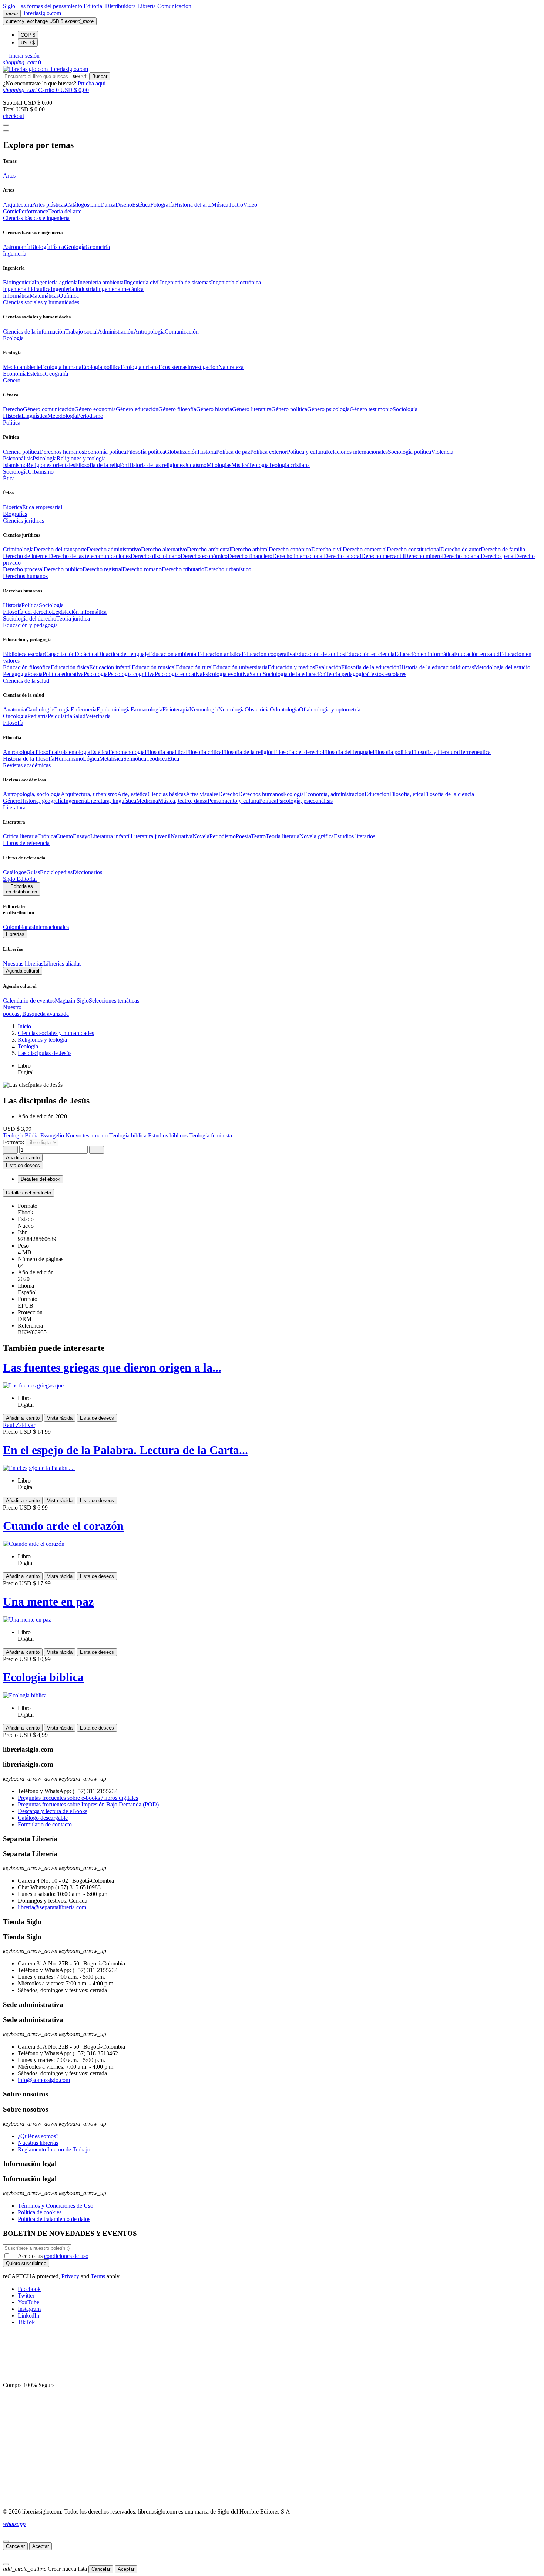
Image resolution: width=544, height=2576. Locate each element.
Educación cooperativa (268, 654)
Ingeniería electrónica (236, 282)
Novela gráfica (317, 836)
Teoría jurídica (73, 618)
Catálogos (78, 205)
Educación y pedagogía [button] (30, 625)
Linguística (34, 416)
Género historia (214, 409)
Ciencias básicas (167, 794)
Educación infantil (110, 667)
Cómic (11, 211)
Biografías (15, 514)
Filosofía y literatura (435, 752)
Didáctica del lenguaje (123, 654)
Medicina (147, 801)
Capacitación (60, 654)
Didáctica (86, 654)
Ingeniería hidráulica (27, 289)
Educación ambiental (173, 654)
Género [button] (12, 380)
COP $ (28, 35)
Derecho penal (498, 556)
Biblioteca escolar (24, 654)
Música (220, 205)
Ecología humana (61, 367)
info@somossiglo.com (44, 2080)
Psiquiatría (60, 716)
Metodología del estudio (502, 667)
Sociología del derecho (30, 618)
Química (69, 296)
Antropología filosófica (30, 752)
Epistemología (74, 752)
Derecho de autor (461, 549)
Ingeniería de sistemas (185, 282)
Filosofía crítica (204, 752)
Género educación (137, 409)
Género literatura (252, 409)
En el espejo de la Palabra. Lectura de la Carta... (125, 1450)
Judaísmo (196, 465)
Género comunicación (49, 409)
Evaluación (328, 667)
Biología (40, 247)
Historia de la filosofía (29, 759)
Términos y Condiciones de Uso (56, 2206)
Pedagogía (15, 674)
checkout (14, 116)
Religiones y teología (81, 458)
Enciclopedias (56, 872)
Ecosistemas (173, 367)
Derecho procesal (23, 569)
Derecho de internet (26, 556)
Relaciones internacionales (357, 452)
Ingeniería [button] (15, 253)
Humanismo (69, 759)
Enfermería (84, 709)
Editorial (94, 6)
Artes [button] (9, 175)
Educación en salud (477, 654)
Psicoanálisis (18, 458)
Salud (256, 674)
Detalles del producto (28, 1193)
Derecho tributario (183, 569)
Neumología (204, 709)
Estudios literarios (355, 836)
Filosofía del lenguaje (348, 752)
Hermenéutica (474, 752)
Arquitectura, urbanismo (89, 794)
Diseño (124, 205)
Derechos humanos (62, 452)
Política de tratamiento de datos (54, 2219)
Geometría (98, 247)
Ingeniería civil (142, 282)
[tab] (272, 1193)
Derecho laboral (342, 556)
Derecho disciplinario (156, 556)
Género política (289, 409)
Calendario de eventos (29, 1000)
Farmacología (147, 709)
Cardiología (40, 709)
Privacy (70, 2276)
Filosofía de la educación (370, 667)
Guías (33, 872)
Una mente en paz (48, 1602)
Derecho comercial (365, 549)
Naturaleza (231, 367)
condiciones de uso (66, 2256)
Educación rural (194, 667)
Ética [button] (9, 478)
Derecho (13, 409)
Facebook (29, 2289)
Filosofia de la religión (101, 465)
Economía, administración (334, 794)
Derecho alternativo (164, 549)
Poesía (35, 674)
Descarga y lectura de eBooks (53, 1811)
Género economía (95, 409)
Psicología (45, 458)
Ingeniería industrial (74, 289)
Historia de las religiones (156, 465)
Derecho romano (142, 569)
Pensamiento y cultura (233, 801)
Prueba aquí (92, 83)
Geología (75, 247)
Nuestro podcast (12, 1010)
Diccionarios (87, 872)
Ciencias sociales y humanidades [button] (41, 302)
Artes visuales (202, 794)
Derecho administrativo (114, 549)
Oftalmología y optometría (330, 709)
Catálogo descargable (43, 1818)
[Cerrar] (6, 2541)
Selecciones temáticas (114, 1000)
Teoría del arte (65, 211)
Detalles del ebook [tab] (41, 1179)
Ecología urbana (140, 367)
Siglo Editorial (20, 879)
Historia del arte (193, 205)
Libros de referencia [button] (26, 843)
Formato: (14, 1142)
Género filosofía (177, 409)
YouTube (28, 2302)
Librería (147, 6)
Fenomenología (127, 752)
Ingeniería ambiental (101, 282)
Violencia (442, 452)
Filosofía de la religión (248, 752)
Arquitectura (18, 205)
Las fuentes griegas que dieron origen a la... (112, 1368)
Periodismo (90, 416)
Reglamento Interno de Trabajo (54, 2149)
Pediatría (38, 716)
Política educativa (63, 674)
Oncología (15, 716)
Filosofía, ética (406, 794)
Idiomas (465, 667)
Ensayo (82, 836)
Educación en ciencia (370, 654)
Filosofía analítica (165, 752)
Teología (258, 465)
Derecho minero (423, 556)
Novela (201, 836)
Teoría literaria (283, 836)
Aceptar (41, 2546)
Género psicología (328, 409)
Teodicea (157, 759)
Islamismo (15, 465)
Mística (240, 465)
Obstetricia (257, 709)
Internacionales (51, 927)
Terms (98, 2276)
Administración (116, 332)
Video (250, 205)
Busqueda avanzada (46, 1014)
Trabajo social (81, 332)
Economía (15, 374)
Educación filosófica (27, 667)
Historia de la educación (427, 667)
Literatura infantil (110, 836)
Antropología (149, 332)
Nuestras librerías (23, 964)
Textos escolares (387, 674)
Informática (16, 296)
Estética (141, 205)
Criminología (18, 549)
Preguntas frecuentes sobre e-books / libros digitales (78, 1798)
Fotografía (162, 205)
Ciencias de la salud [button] (26, 681)
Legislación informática (79, 612)
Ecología (293, 794)
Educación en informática (424, 654)
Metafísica (111, 759)
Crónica (47, 836)
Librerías (15, 934)
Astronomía (17, 247)
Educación (377, 794)
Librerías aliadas (62, 964)
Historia (12, 416)
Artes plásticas (49, 205)
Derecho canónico (290, 549)
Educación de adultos (320, 654)
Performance (33, 211)
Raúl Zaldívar (19, 1425)
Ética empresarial (42, 507)
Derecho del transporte (60, 549)
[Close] (6, 131)
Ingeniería (75, 801)
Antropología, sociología (32, 794)
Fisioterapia (176, 709)
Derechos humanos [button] (25, 576)
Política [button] (12, 422)
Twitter (26, 2296)
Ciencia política (21, 452)
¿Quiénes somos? (38, 2136)
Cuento (64, 836)
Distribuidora (121, 6)
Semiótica (135, 759)
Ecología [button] (13, 338)
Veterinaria (98, 716)
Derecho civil (327, 549)
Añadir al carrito (23, 1158)
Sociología (405, 409)
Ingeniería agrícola (56, 282)
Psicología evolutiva (226, 674)
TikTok (26, 2322)
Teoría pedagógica (347, 674)
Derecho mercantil (383, 556)
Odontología (284, 709)
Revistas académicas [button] (27, 765)
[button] (21, 56)
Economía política (105, 452)
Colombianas (18, 927)
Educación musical (154, 667)
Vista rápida (60, 1418)
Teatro (236, 205)
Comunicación (174, 6)
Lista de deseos (97, 1418)
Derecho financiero (250, 556)
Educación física (70, 667)
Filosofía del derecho (27, 612)
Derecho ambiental (209, 549)
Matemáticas (44, 296)
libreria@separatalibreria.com (52, 1907)
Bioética (13, 507)
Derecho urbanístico (228, 569)
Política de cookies (40, 2212)
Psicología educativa (179, 674)
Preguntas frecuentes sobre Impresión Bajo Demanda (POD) (88, 1804)
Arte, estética (132, 794)
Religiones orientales (51, 465)
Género (12, 801)
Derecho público (63, 569)
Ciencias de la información (34, 332)
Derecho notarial (461, 556)
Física (57, 247)
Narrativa (182, 836)
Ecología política (101, 367)
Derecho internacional (298, 556)
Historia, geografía (42, 801)
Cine (95, 205)
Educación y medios (291, 667)
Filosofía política (146, 452)
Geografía (56, 374)
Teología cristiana (289, 465)
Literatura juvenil (151, 836)
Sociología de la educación (294, 674)
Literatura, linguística (112, 801)
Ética (173, 759)
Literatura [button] (14, 807)
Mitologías (219, 465)
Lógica (91, 759)
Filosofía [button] (13, 723)
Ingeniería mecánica (120, 289)
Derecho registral (103, 569)
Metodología (62, 416)
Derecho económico (204, 556)
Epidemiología (114, 709)
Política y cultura (306, 452)
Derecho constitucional (414, 549)
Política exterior (268, 452)
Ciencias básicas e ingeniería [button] (36, 218)
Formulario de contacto (45, 1824)
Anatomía (14, 709)
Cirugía (62, 709)
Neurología (231, 709)
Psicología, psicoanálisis (305, 801)
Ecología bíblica (43, 1677)
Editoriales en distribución (21, 889)
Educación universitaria (240, 667)
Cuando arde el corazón (63, 1526)
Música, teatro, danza (183, 801)
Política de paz (233, 452)
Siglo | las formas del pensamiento (43, 6)
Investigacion (203, 367)
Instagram (29, 2309)
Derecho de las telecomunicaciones (90, 556)
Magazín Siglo (72, 1000)
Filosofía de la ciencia (449, 794)
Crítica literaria (20, 836)
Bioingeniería (19, 282)
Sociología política (409, 452)
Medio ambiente (22, 367)
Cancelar (15, 2546)
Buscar (100, 76)
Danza (108, 205)
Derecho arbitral (250, 549)
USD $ (28, 43)
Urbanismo (41, 472)
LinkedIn (28, 2315)
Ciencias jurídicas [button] (23, 520)
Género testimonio (371, 409)
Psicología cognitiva (131, 674)
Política (30, 605)
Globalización (181, 452)
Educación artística (220, 654)
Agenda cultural (23, 971)
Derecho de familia (503, 549)
